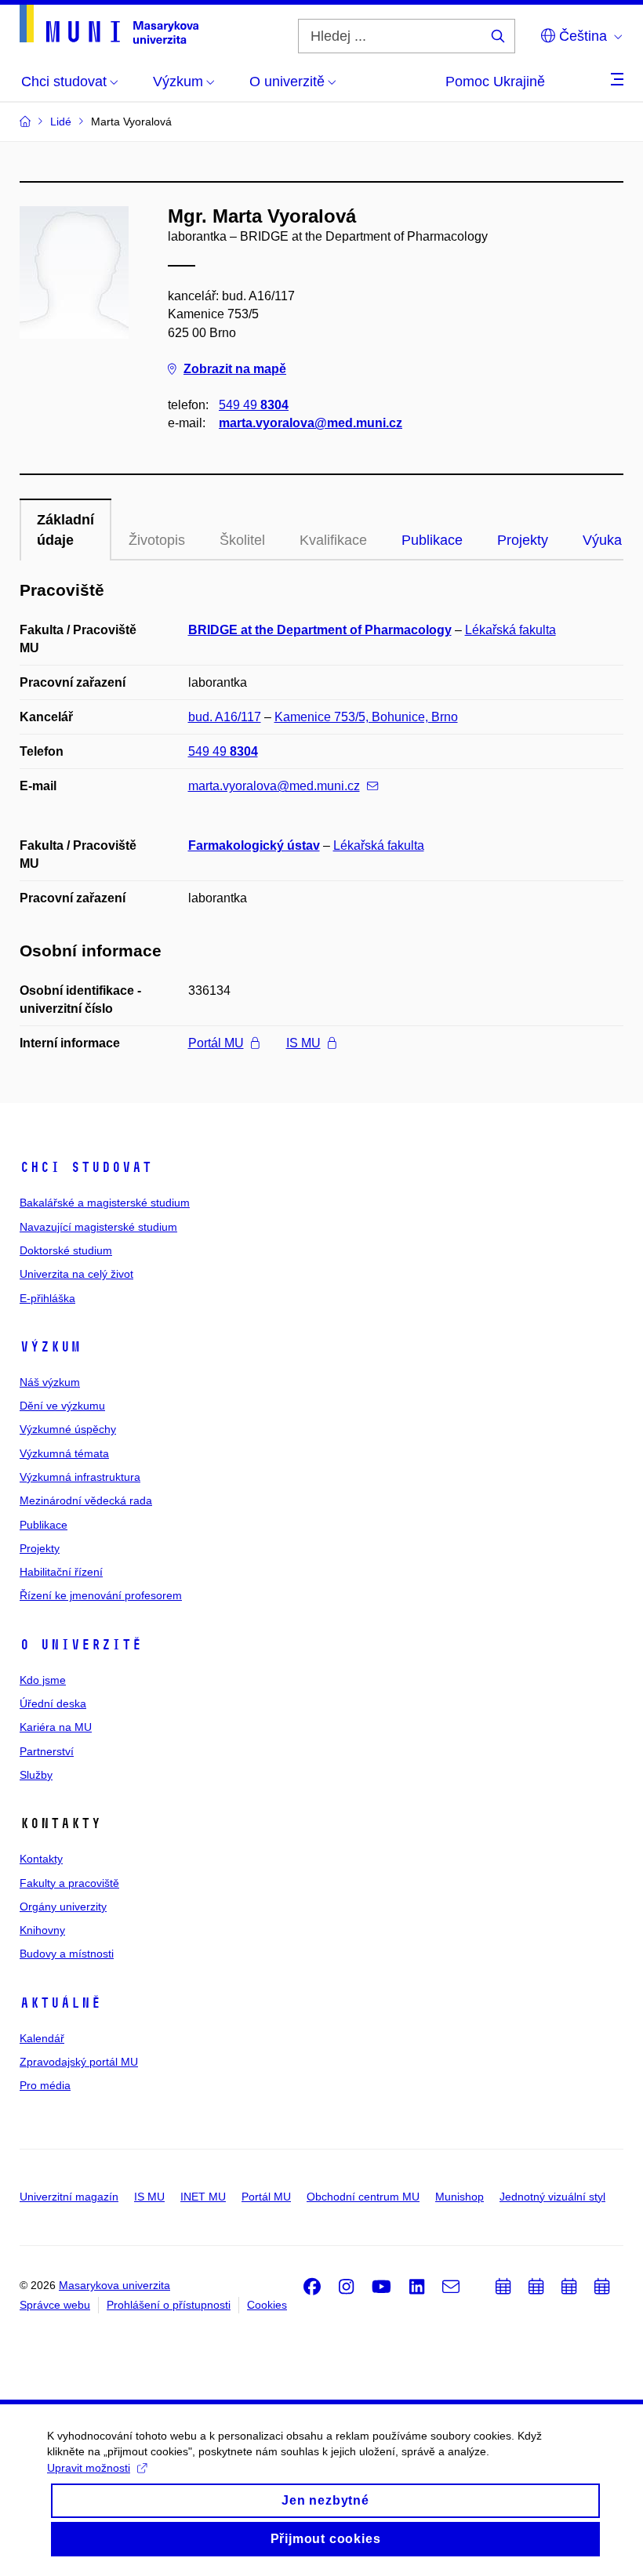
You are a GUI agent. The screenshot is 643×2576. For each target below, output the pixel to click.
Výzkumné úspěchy (68, 1429)
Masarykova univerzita (114, 2285)
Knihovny (42, 1930)
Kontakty (41, 1859)
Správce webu (55, 2305)
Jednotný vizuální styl (552, 2197)
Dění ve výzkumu (62, 1406)
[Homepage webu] (109, 24)
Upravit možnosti (89, 2468)
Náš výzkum (50, 1382)
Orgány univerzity (63, 1907)
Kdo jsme (43, 1680)
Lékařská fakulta (510, 630)
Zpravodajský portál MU (79, 2062)
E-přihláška (47, 1298)
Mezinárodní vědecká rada (86, 1500)
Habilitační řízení (61, 1572)
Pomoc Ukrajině (495, 82)
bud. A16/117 (225, 717)
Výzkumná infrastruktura (80, 1477)
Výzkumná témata (64, 1453)
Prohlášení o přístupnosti (169, 2305)
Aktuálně (60, 2003)
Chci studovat (86, 1167)
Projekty (523, 540)
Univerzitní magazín (69, 2197)
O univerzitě (81, 1645)
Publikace (432, 540)
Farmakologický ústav (254, 845)
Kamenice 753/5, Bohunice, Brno (366, 717)
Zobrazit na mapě (235, 369)
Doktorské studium (66, 1250)
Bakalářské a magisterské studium (105, 1203)
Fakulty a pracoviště (69, 1883)
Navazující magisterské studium (98, 1227)
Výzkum (50, 1347)
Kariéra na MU (56, 1727)
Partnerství (47, 1751)
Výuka (602, 540)
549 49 (254, 405)
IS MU (303, 1043)
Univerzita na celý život (76, 1274)
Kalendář (42, 2038)
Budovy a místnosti (67, 1954)
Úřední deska (53, 1703)
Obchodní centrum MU (363, 2197)
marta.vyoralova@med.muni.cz (311, 423)
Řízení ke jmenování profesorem (101, 1595)
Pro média (45, 2085)
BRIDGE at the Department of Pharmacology (320, 630)
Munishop (460, 2197)
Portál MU (216, 1043)
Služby (36, 1775)
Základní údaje (65, 530)
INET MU (203, 2197)
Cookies (267, 2305)
